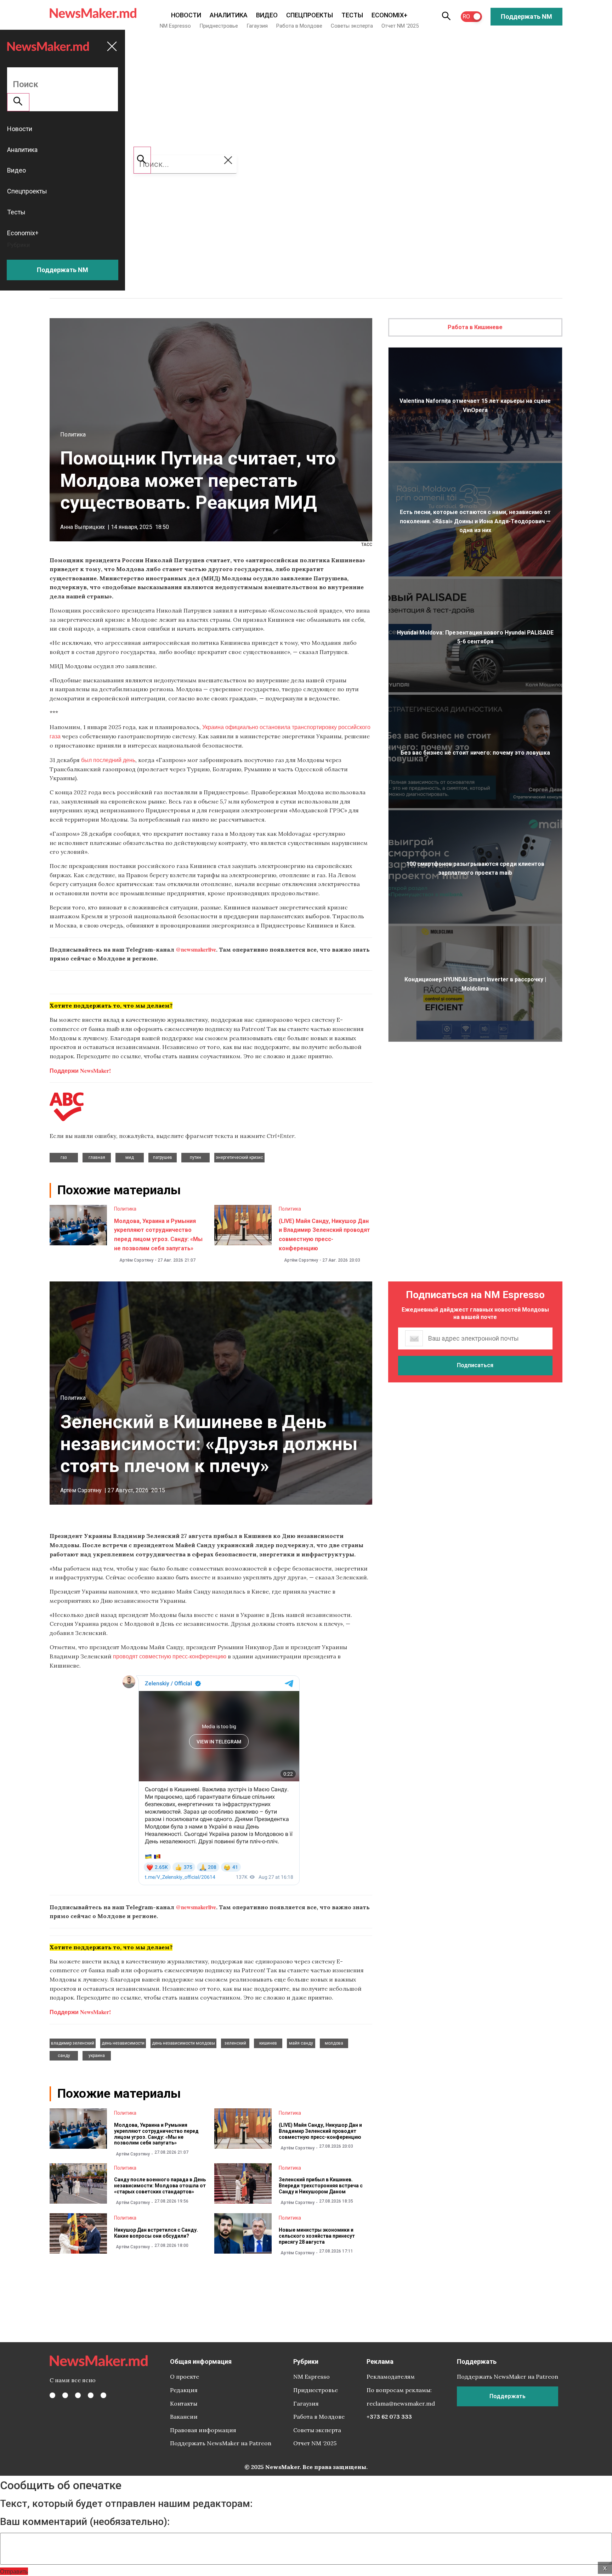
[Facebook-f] (52, 2395)
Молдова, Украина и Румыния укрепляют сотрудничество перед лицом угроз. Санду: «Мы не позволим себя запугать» (156, 2134)
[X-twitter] (65, 2395)
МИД (130, 1157)
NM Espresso (175, 26)
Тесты (352, 15)
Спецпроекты (310, 15)
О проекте (185, 2377)
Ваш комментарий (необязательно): (85, 2522)
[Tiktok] (91, 2395)
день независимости (123, 2043)
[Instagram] (78, 2395)
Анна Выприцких (83, 527)
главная (97, 1157)
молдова (334, 2043)
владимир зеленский (73, 2043)
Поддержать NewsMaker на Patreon (221, 2443)
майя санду (301, 2043)
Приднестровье (219, 26)
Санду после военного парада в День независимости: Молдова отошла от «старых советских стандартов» (160, 2186)
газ (64, 1157)
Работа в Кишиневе (475, 327)
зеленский (235, 2043)
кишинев (268, 2043)
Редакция (184, 2390)
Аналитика (229, 15)
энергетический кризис (239, 1157)
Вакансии (184, 2417)
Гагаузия (257, 26)
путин (195, 1157)
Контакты (184, 2403)
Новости (186, 15)
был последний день (108, 760)
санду (64, 2056)
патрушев (163, 1157)
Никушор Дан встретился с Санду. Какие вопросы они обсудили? (156, 2233)
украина (97, 2056)
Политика (73, 435)
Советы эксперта (352, 26)
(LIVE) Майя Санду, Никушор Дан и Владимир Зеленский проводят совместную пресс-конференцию (320, 2131)
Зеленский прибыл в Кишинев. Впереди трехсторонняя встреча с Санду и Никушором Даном (321, 2186)
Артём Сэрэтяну (136, 1260)
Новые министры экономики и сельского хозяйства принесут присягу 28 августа (317, 2236)
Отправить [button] (14, 2571)
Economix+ (389, 15)
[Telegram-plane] (103, 2395)
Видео (267, 15)
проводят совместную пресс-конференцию (170, 1656)
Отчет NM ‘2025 (400, 26)
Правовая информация (203, 2430)
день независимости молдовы (183, 2043)
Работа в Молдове (299, 26)
